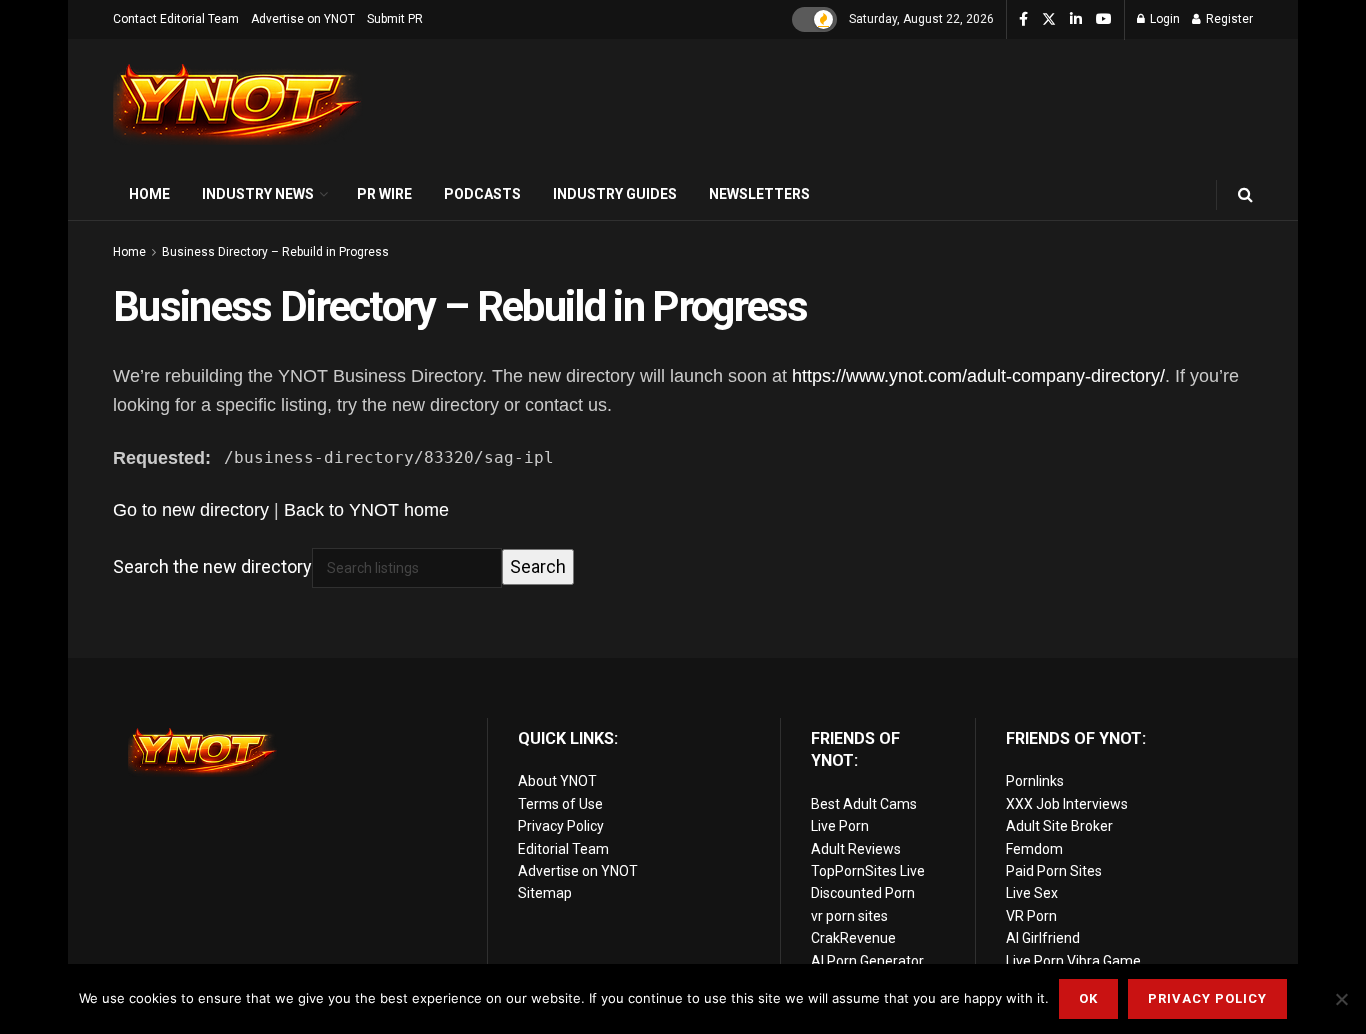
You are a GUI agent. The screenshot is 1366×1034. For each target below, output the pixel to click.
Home (149, 194)
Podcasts (482, 194)
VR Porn (1031, 916)
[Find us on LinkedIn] (1076, 20)
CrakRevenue (853, 938)
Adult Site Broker (1059, 826)
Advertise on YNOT (303, 19)
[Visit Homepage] (238, 104)
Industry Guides (615, 194)
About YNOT (557, 781)
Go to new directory (191, 510)
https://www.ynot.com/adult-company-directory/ (978, 376)
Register (1228, 19)
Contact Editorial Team (176, 19)
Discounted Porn (863, 893)
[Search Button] (1245, 194)
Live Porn (840, 826)
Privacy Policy (561, 826)
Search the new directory (212, 566)
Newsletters (759, 194)
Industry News (258, 194)
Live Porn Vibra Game (1073, 961)
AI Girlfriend (1043, 938)
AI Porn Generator (867, 961)
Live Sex (1032, 893)
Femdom (1034, 849)
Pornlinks (1035, 781)
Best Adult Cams (864, 804)
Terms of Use (560, 804)
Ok (1088, 998)
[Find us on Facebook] (1023, 20)
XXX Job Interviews (1067, 804)
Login (1163, 19)
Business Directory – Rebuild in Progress (275, 252)
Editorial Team (563, 849)
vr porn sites (849, 916)
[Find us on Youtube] (1104, 20)
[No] (1341, 999)
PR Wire (384, 194)
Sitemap (545, 893)
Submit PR (395, 19)
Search (538, 566)
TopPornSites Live (868, 871)
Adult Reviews (856, 849)
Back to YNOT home (366, 510)
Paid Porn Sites (1054, 871)
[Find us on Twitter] (1049, 20)
